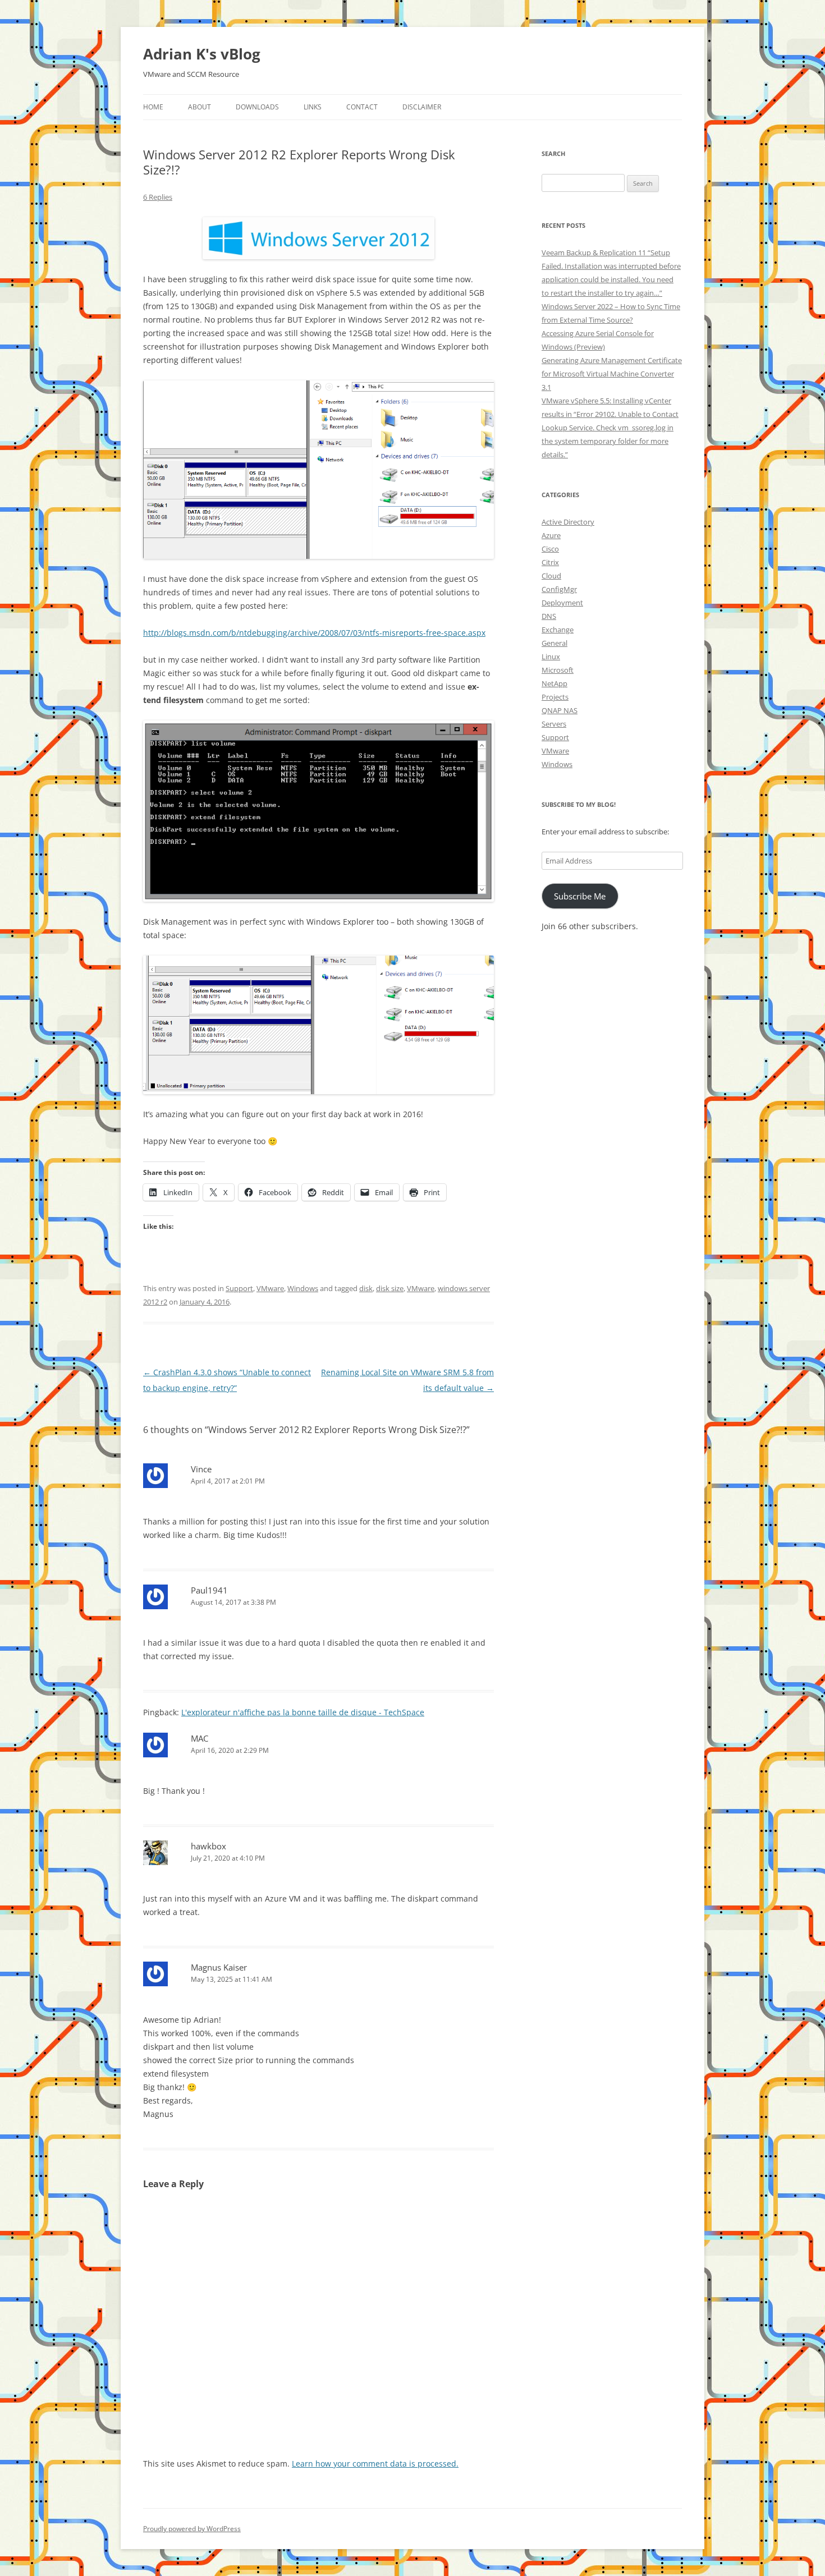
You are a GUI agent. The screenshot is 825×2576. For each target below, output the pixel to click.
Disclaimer (422, 107)
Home (153, 107)
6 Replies (158, 197)
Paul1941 (209, 1590)
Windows (303, 1288)
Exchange (558, 630)
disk (366, 1288)
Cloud (551, 576)
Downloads (257, 107)
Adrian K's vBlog (202, 54)
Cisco (550, 549)
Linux (551, 656)
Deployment (562, 603)
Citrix (550, 562)
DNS (549, 616)
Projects (555, 697)
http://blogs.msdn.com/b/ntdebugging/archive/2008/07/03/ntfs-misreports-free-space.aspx (314, 633)
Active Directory (568, 522)
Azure (551, 535)
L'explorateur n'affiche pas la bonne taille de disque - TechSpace (303, 1712)
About (200, 107)
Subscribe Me (580, 896)
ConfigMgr (559, 589)
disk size (390, 1288)
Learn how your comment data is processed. (375, 2463)
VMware (270, 1288)
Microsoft (558, 670)
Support (239, 1288)
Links (313, 107)
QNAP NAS (560, 710)
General (554, 643)
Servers (554, 724)
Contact (362, 107)
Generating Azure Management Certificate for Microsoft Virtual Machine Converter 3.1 (612, 374)
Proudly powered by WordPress (192, 2529)
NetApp (554, 683)
